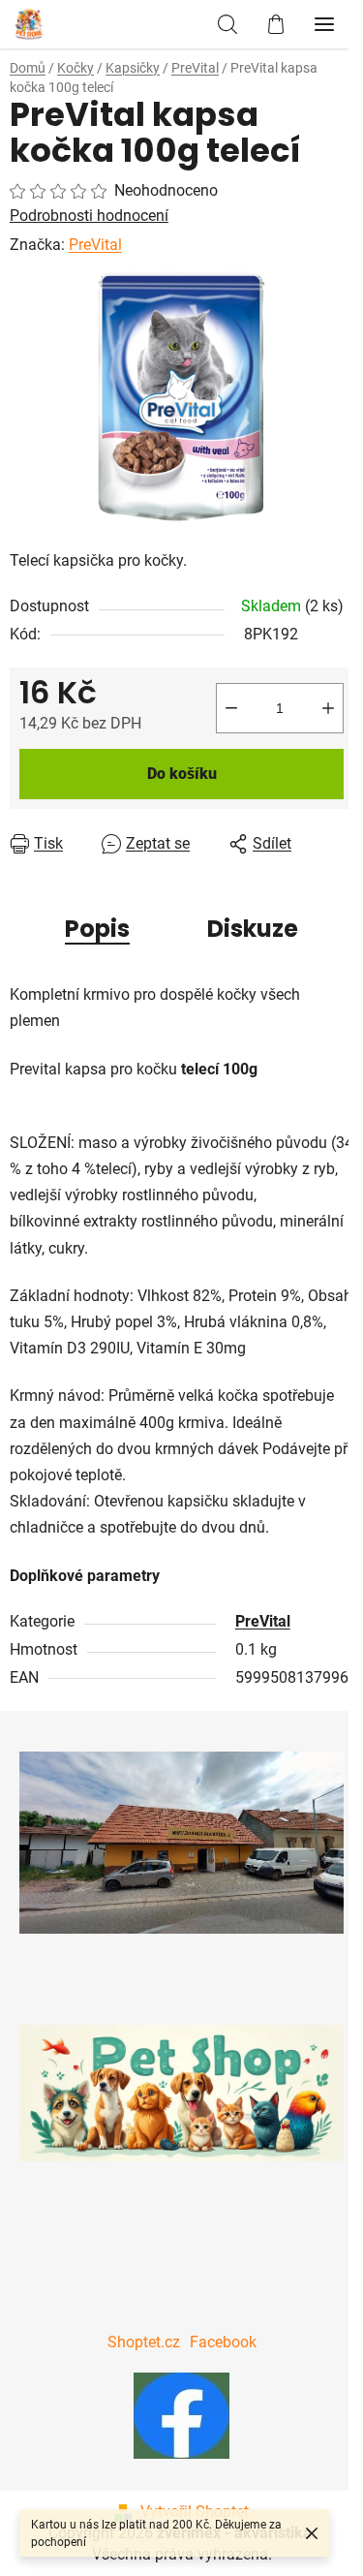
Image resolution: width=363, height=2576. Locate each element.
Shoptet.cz (144, 2342)
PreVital (95, 245)
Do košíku (182, 774)
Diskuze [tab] (253, 929)
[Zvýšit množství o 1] (328, 708)
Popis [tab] (97, 929)
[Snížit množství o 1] (231, 708)
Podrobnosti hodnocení (89, 216)
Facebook (223, 2342)
